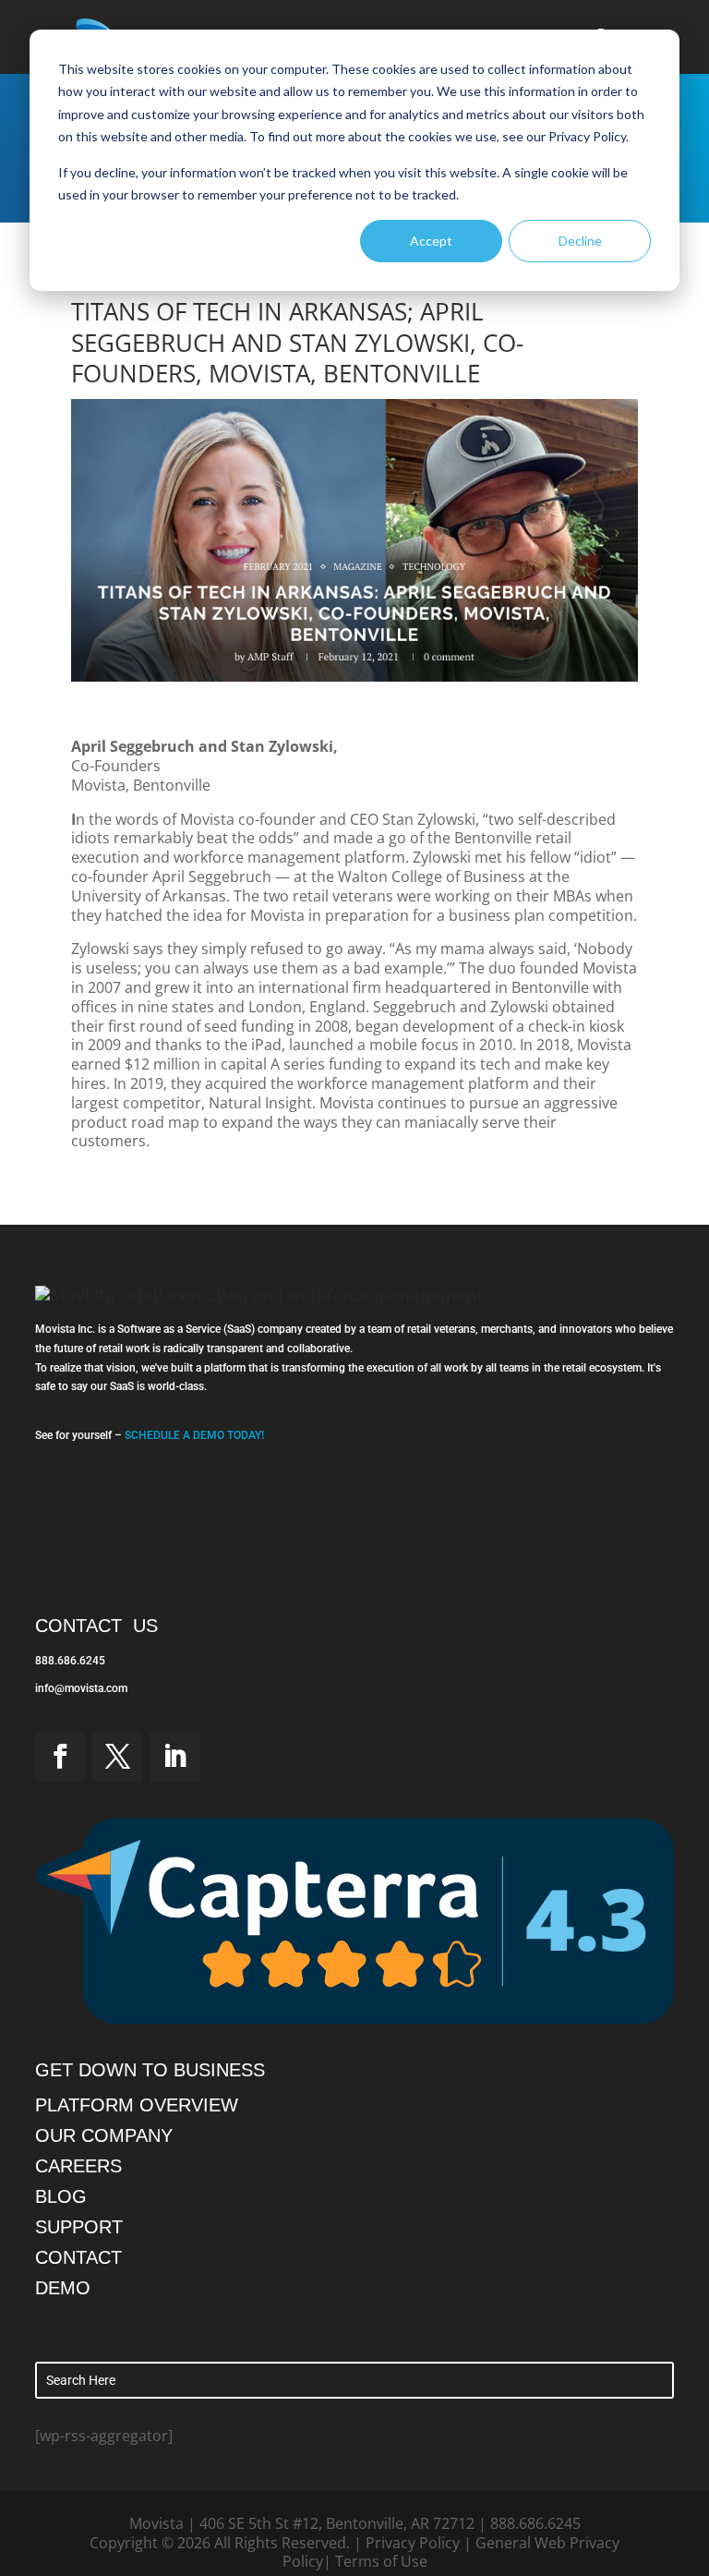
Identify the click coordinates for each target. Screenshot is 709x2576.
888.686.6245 (70, 1661)
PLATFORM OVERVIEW (137, 2105)
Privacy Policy (413, 2543)
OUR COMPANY (104, 2135)
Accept (431, 241)
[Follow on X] (117, 1757)
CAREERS (78, 2166)
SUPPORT (79, 2227)
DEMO (63, 2288)
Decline (580, 241)
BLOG (61, 2196)
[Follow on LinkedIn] (174, 1757)
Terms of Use (381, 2561)
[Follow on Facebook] (60, 1757)
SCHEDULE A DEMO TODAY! (194, 1435)
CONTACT (78, 2257)
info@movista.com (81, 1688)
